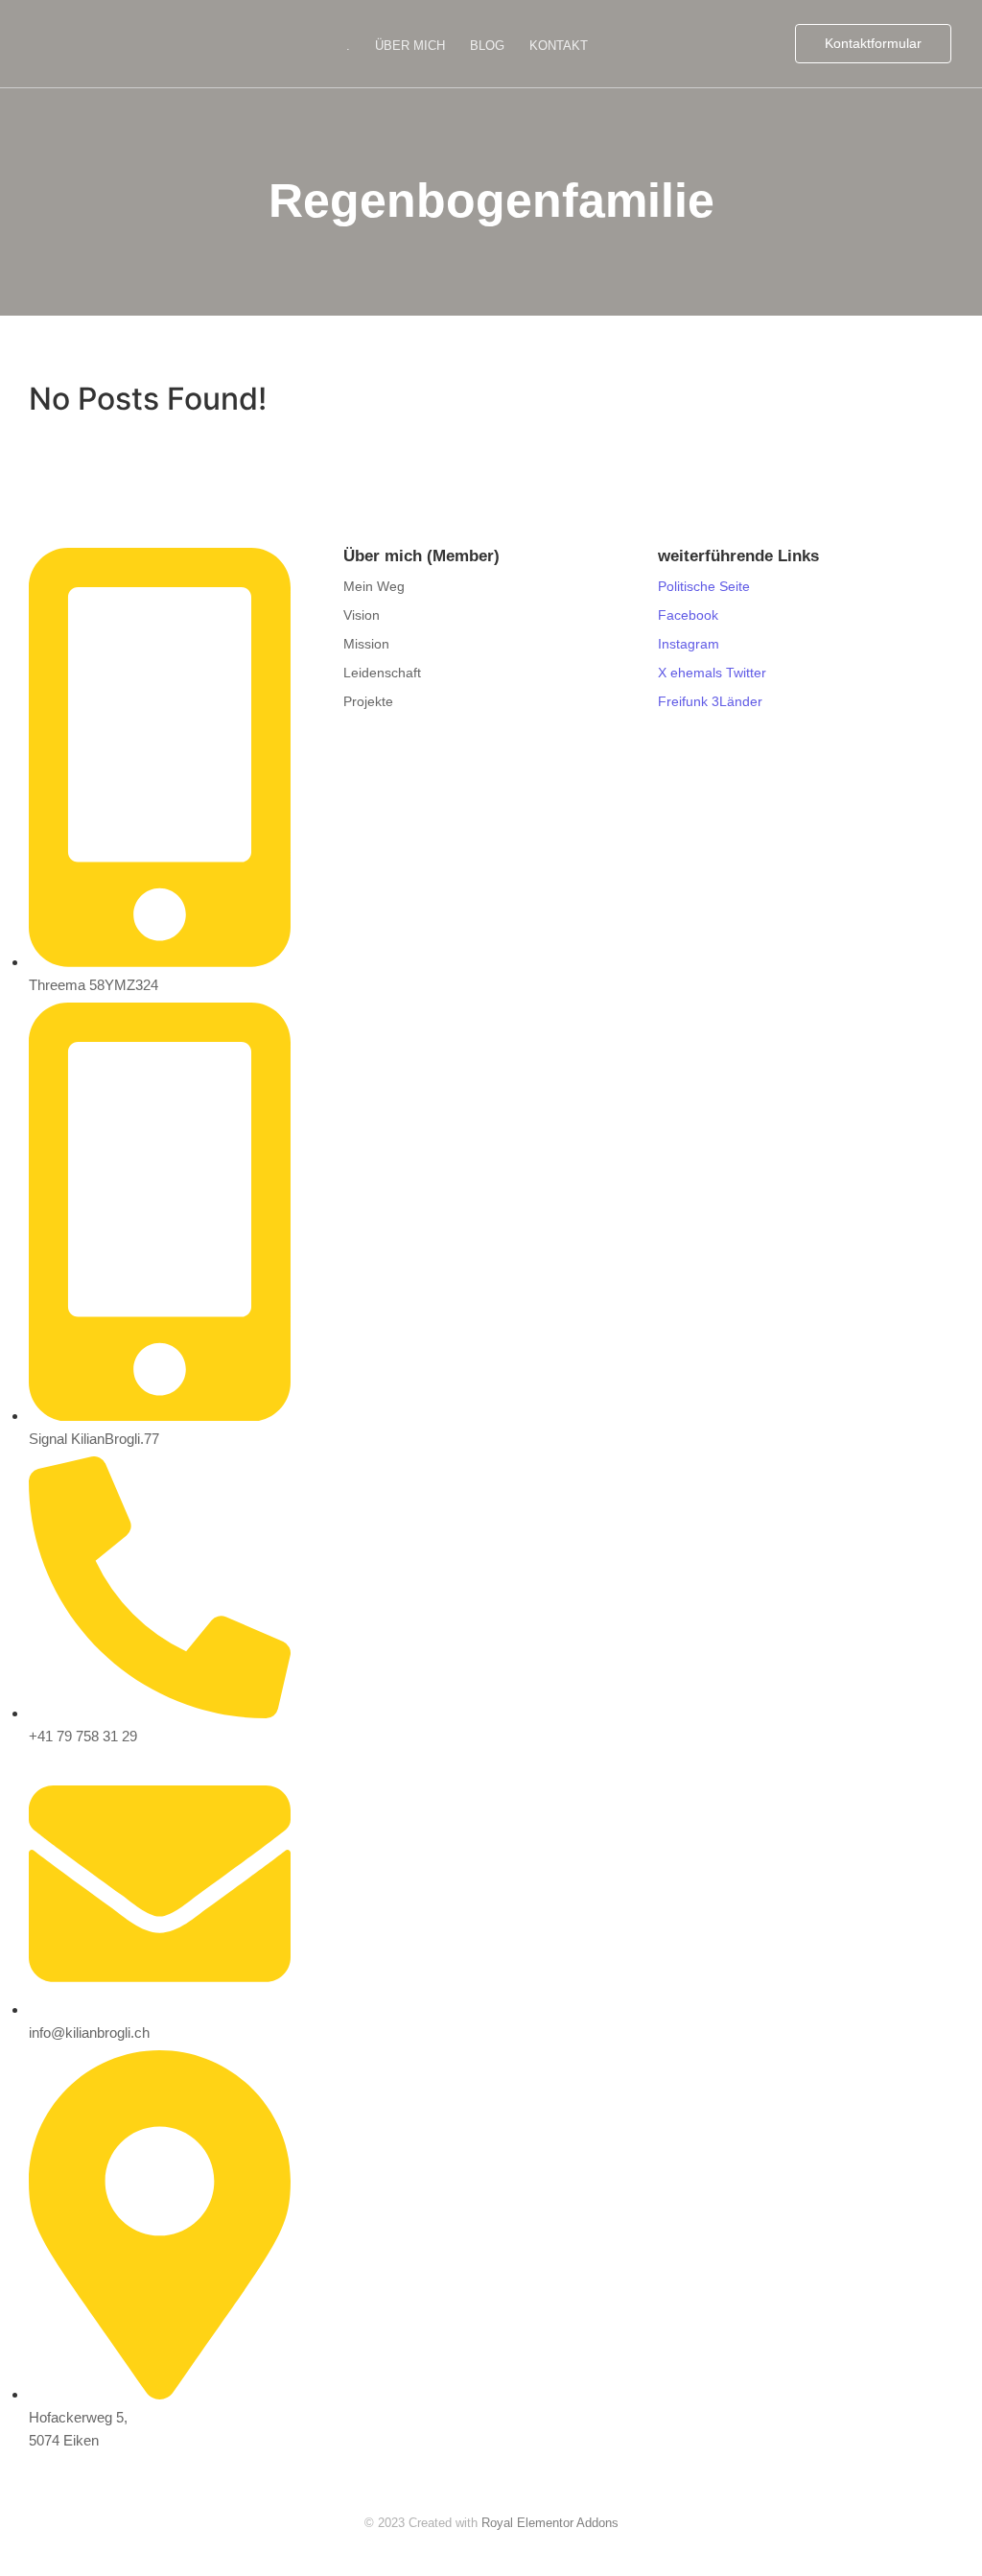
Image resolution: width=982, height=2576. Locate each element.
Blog (487, 46)
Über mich (410, 46)
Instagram (689, 644)
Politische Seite (704, 586)
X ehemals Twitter (712, 673)
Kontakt (559, 46)
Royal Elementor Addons (550, 2523)
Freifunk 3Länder (710, 701)
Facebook (688, 615)
